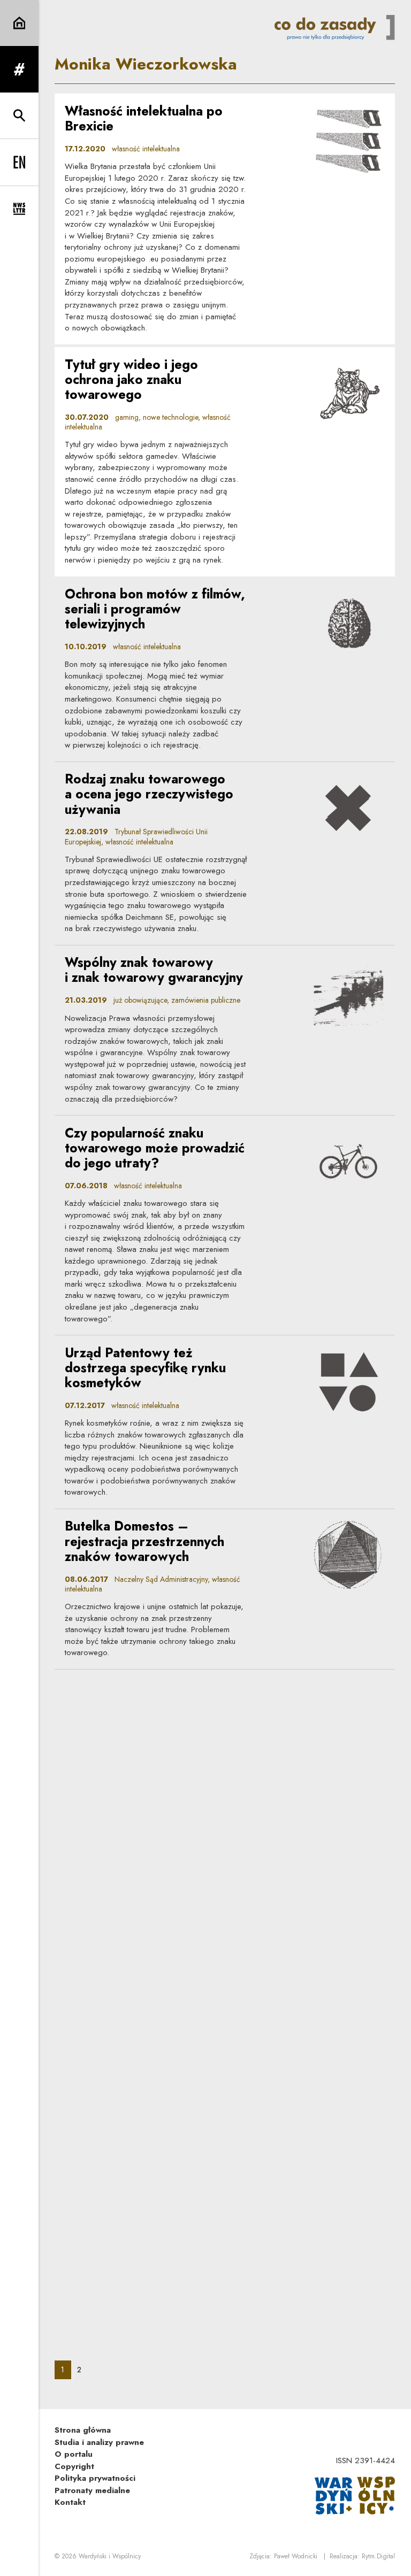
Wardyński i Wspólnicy (110, 2556)
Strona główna (83, 2430)
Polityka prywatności (95, 2478)
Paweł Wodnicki (296, 2556)
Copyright (74, 2466)
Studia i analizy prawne (99, 2442)
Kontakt (70, 2502)
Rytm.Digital (378, 2556)
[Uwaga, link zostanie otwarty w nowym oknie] (355, 2495)
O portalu (74, 2454)
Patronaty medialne (92, 2490)
